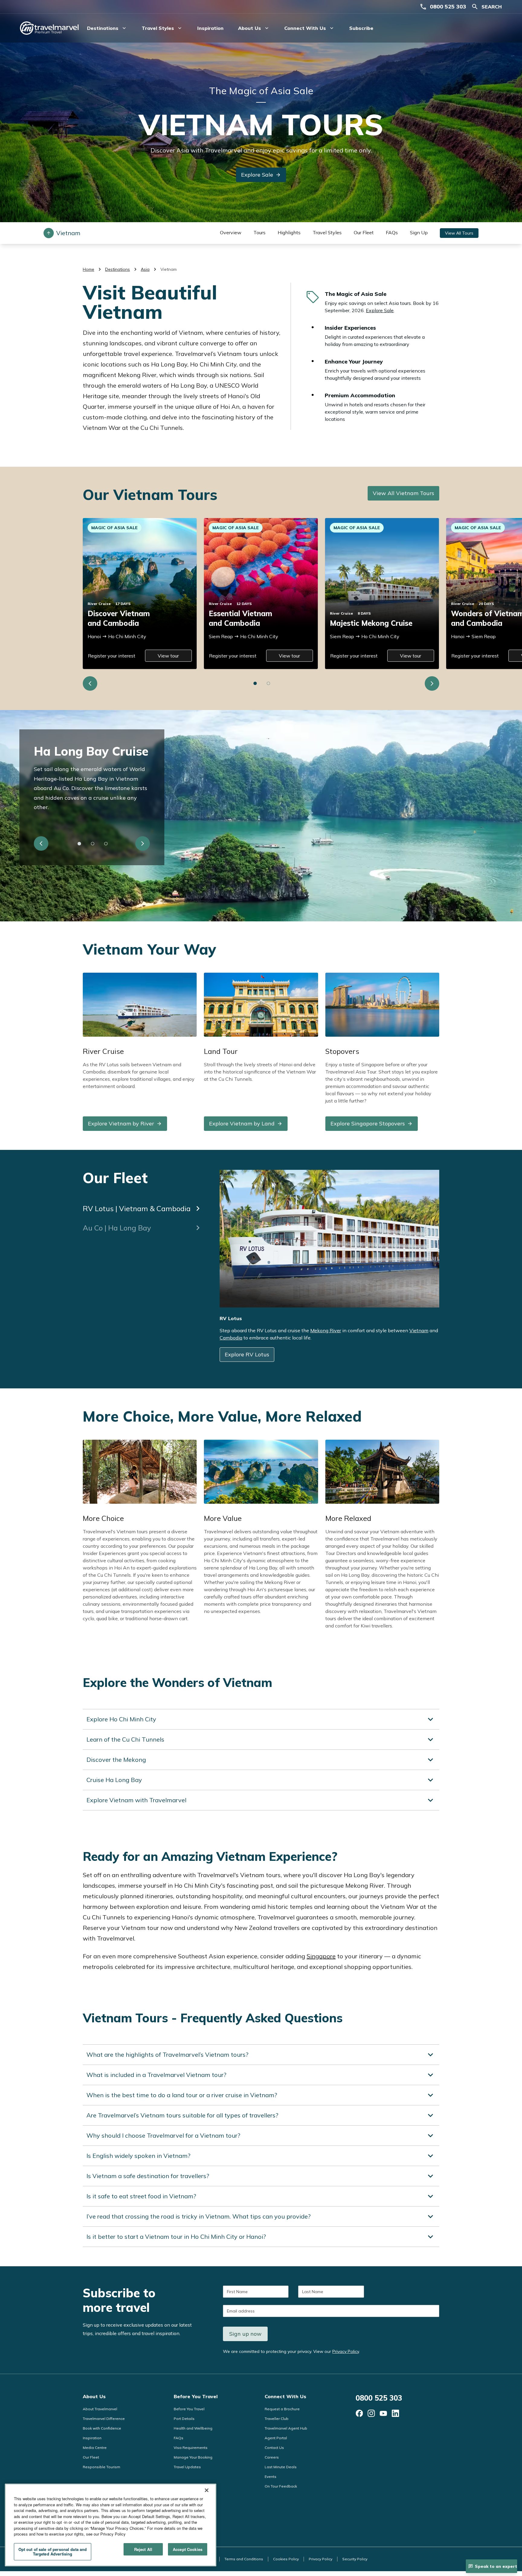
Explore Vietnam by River (121, 1123)
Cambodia (231, 1338)
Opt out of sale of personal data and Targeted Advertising (53, 2552)
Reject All (143, 2549)
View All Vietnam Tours (403, 493)
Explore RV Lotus (247, 1354)
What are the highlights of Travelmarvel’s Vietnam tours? (167, 2054)
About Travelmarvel (100, 2409)
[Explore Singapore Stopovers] (382, 1004)
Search (492, 7)
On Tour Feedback (281, 2486)
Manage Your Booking (193, 2457)
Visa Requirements (191, 2448)
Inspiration (210, 28)
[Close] (207, 2490)
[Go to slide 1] (255, 683)
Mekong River (326, 1330)
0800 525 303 (448, 6)
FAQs (392, 232)
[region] (111, 2525)
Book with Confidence (102, 2428)
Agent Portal (276, 2438)
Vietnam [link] (169, 269)
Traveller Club (277, 2419)
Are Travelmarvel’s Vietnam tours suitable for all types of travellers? (182, 2115)
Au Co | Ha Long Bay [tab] (117, 1228)
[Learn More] (359, 2413)
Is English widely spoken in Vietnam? (138, 2156)
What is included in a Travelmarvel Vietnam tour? (156, 2075)
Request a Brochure (282, 2409)
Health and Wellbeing (193, 2428)
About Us (94, 2396)
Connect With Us (285, 2396)
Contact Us (274, 2448)
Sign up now (245, 2334)
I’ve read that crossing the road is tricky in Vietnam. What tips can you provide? (198, 2216)
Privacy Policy (346, 2351)
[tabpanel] (329, 1269)
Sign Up (419, 232)
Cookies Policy (286, 2559)
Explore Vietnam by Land (242, 1123)
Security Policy (355, 2559)
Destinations (118, 269)
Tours (259, 232)
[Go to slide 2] (269, 683)
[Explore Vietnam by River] (140, 1004)
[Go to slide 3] (106, 843)
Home (89, 269)
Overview (231, 232)
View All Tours (459, 233)
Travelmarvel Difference (104, 2419)
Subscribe (361, 28)
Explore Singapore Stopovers (368, 1123)
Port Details (184, 2419)
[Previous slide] (90, 683)
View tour (168, 656)
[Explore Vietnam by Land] (261, 1004)
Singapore (321, 1956)
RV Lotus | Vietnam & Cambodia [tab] (137, 1208)
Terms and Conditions (244, 2559)
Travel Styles (327, 232)
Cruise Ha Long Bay (114, 1780)
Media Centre (95, 2448)
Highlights (289, 232)
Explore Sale (257, 175)
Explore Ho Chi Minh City (121, 1719)
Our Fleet (364, 232)
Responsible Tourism (101, 2467)
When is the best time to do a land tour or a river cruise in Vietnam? (182, 2095)
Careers (272, 2457)
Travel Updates (187, 2467)
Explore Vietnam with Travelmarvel (136, 1800)
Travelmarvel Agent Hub (286, 2428)
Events (271, 2477)
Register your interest (112, 656)
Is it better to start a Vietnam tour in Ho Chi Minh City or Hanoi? (176, 2237)
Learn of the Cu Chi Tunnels (125, 1739)
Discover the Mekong (116, 1760)
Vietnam (419, 1330)
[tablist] (143, 1203)
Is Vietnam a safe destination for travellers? (148, 2176)
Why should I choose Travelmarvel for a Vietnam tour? (163, 2135)
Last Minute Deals (281, 2467)
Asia (145, 269)
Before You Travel (196, 2396)
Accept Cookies (188, 2549)
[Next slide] (432, 683)
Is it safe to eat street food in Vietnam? (141, 2196)
